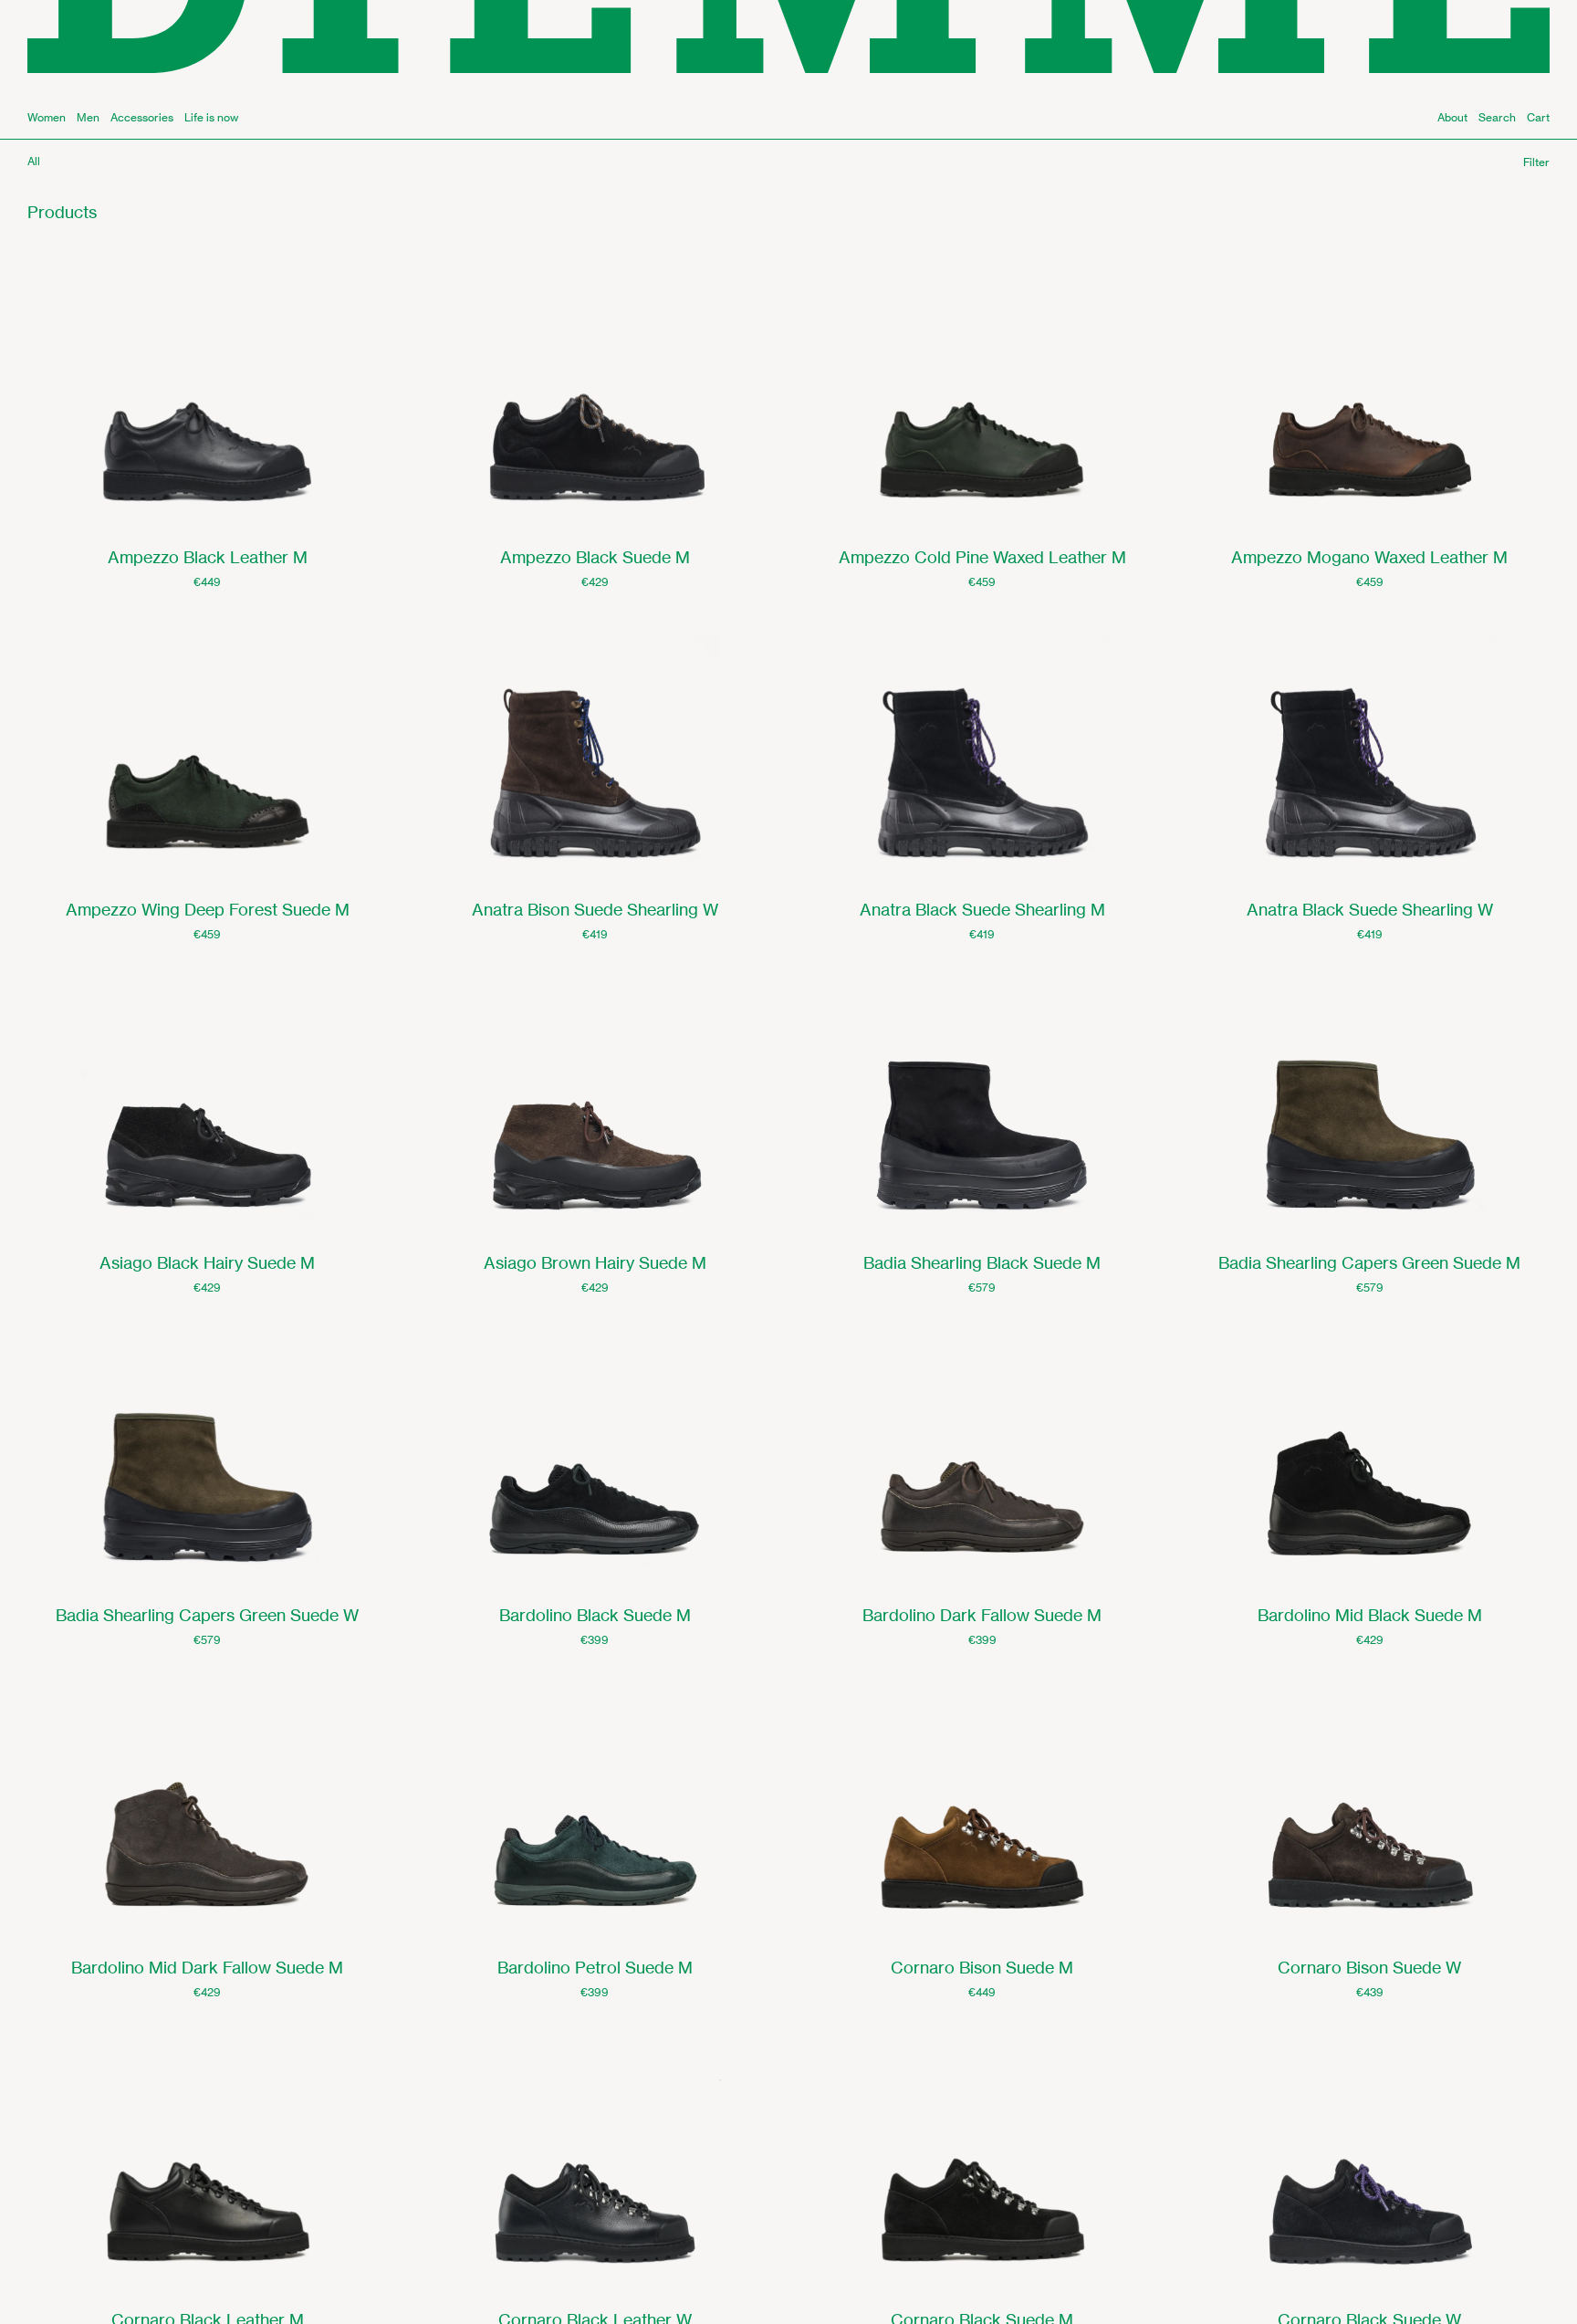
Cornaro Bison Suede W (1369, 1967)
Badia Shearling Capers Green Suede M (1369, 1262)
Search (1497, 117)
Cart (1538, 117)
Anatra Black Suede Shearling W (1370, 909)
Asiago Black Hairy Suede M (207, 1262)
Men (88, 117)
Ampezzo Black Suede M (595, 557)
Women (47, 117)
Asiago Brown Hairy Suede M (595, 1262)
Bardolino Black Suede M (595, 1615)
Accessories (142, 117)
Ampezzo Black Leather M (208, 557)
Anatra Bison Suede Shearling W (595, 909)
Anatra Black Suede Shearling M (982, 909)
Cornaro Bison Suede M (982, 1967)
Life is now (211, 117)
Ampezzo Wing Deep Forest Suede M (208, 909)
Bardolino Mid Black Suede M (1370, 1615)
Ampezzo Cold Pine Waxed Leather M (982, 557)
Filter (1536, 162)
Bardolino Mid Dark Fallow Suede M (207, 1967)
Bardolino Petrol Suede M (595, 1967)
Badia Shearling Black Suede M (982, 1262)
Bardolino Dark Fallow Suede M (982, 1615)
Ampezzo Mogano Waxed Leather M (1369, 557)
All (34, 161)
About (1452, 117)
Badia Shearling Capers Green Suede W (207, 1615)
